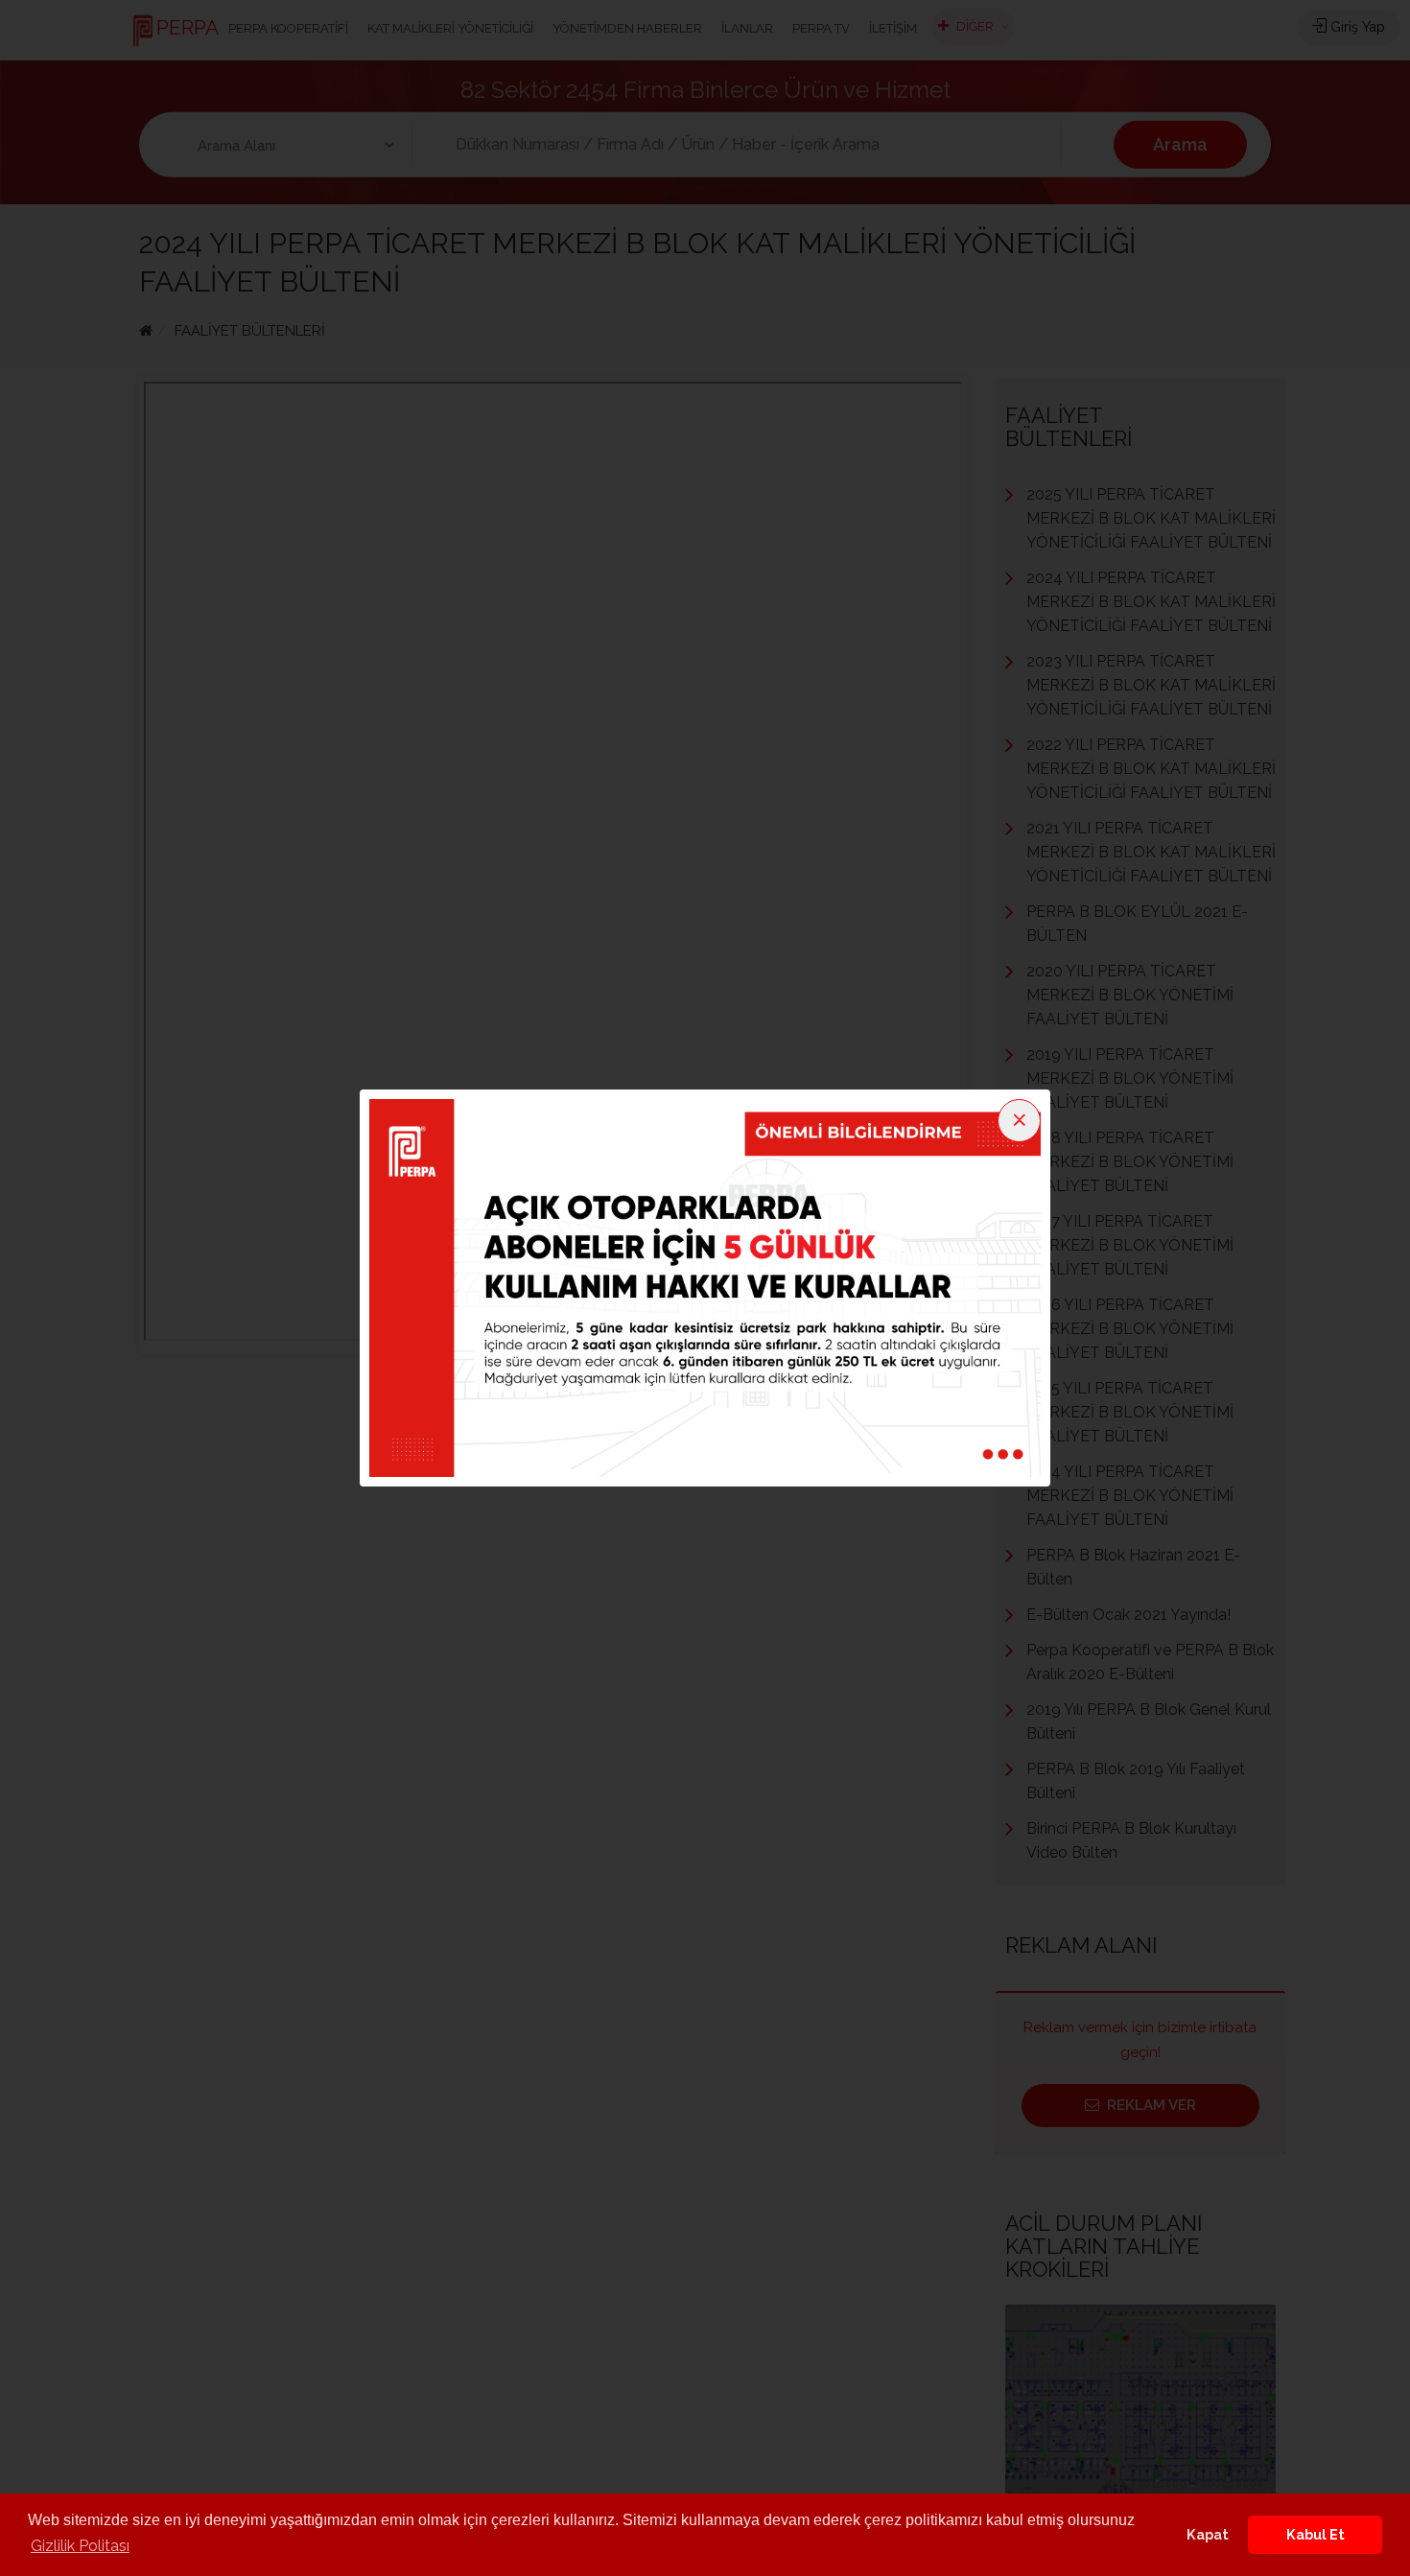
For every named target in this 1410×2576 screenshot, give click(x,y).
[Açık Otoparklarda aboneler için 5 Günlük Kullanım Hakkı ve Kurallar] (705, 1287)
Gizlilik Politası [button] (80, 2546)
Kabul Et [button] (1316, 2534)
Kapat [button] (1208, 2534)
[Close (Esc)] (1019, 1121)
